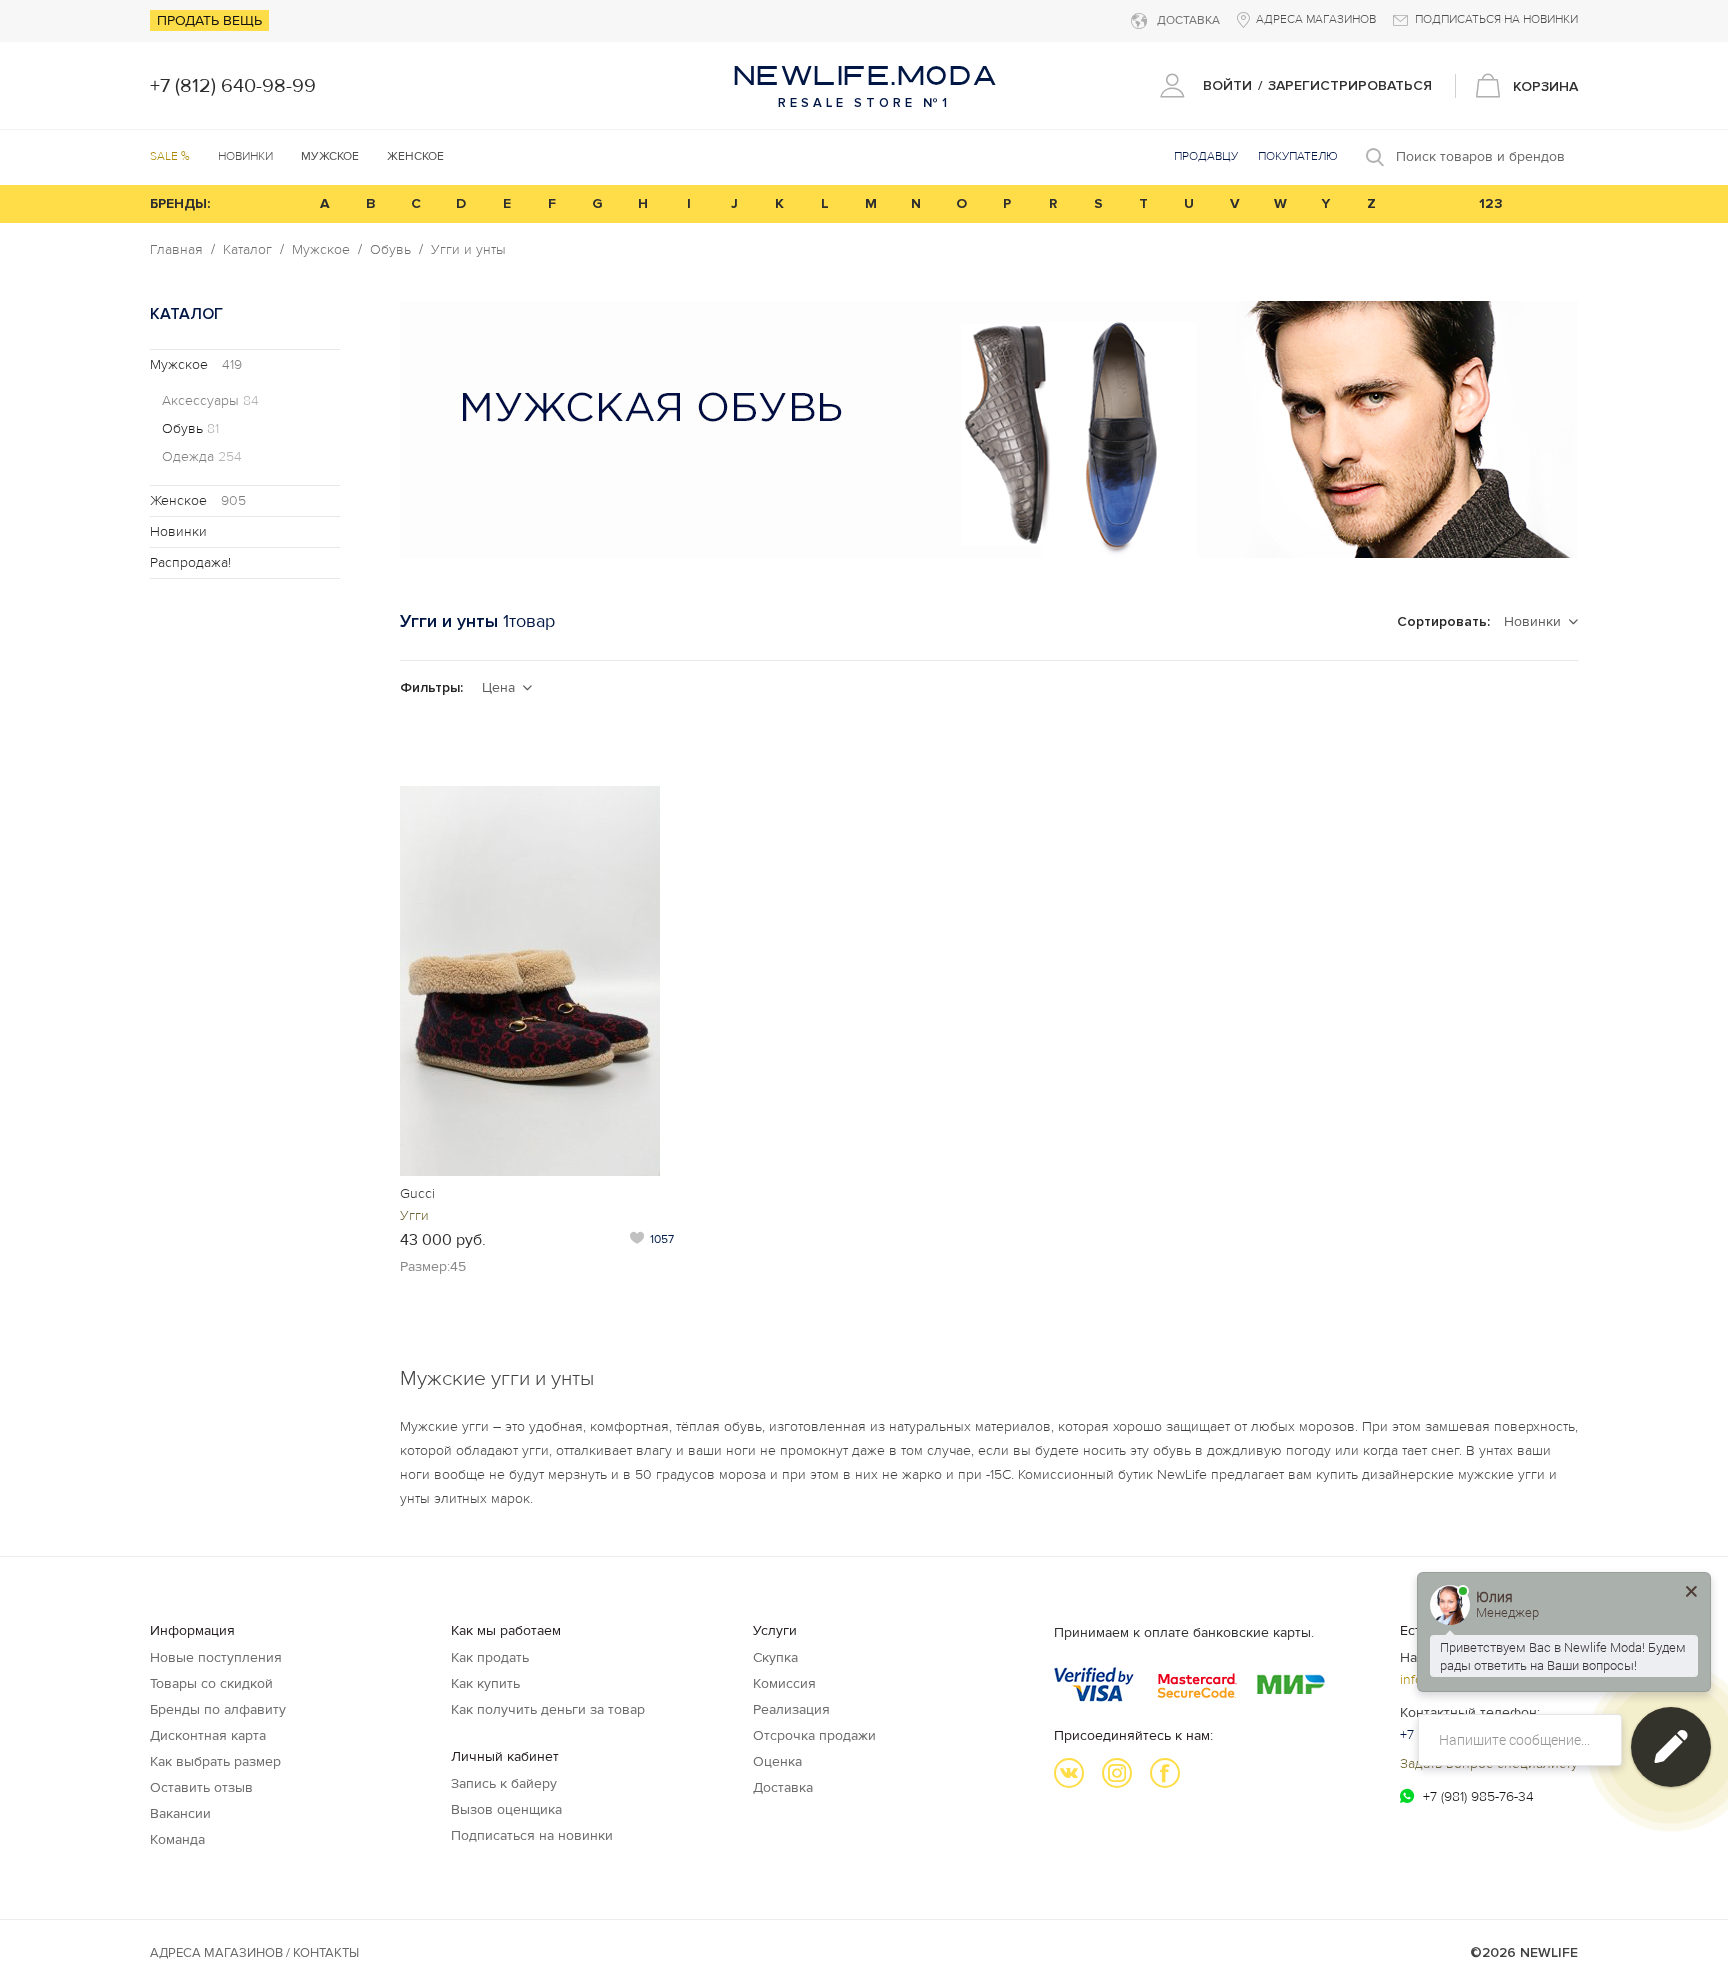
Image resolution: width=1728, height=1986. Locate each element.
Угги (414, 1215)
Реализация (791, 1709)
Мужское (321, 250)
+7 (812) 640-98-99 (233, 86)
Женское (198, 500)
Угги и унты (468, 250)
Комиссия (784, 1683)
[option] (989, 429)
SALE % (170, 156)
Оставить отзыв (201, 1787)
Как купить (485, 1683)
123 (1491, 203)
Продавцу (1206, 156)
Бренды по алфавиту (218, 1709)
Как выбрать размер (215, 1761)
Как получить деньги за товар (548, 1709)
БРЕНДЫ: (180, 203)
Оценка (777, 1761)
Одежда (202, 457)
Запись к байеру (504, 1783)
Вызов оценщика (506, 1809)
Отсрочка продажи (814, 1735)
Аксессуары (210, 401)
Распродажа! (190, 562)
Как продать (490, 1657)
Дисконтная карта (208, 1735)
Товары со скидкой (211, 1683)
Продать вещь (209, 20)
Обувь (390, 250)
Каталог (247, 250)
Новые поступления (216, 1657)
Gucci (417, 1193)
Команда (177, 1839)
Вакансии (180, 1813)
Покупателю (1298, 156)
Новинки (245, 156)
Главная (176, 250)
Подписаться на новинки (532, 1835)
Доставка (783, 1787)
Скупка (775, 1657)
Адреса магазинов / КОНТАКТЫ (254, 1953)
